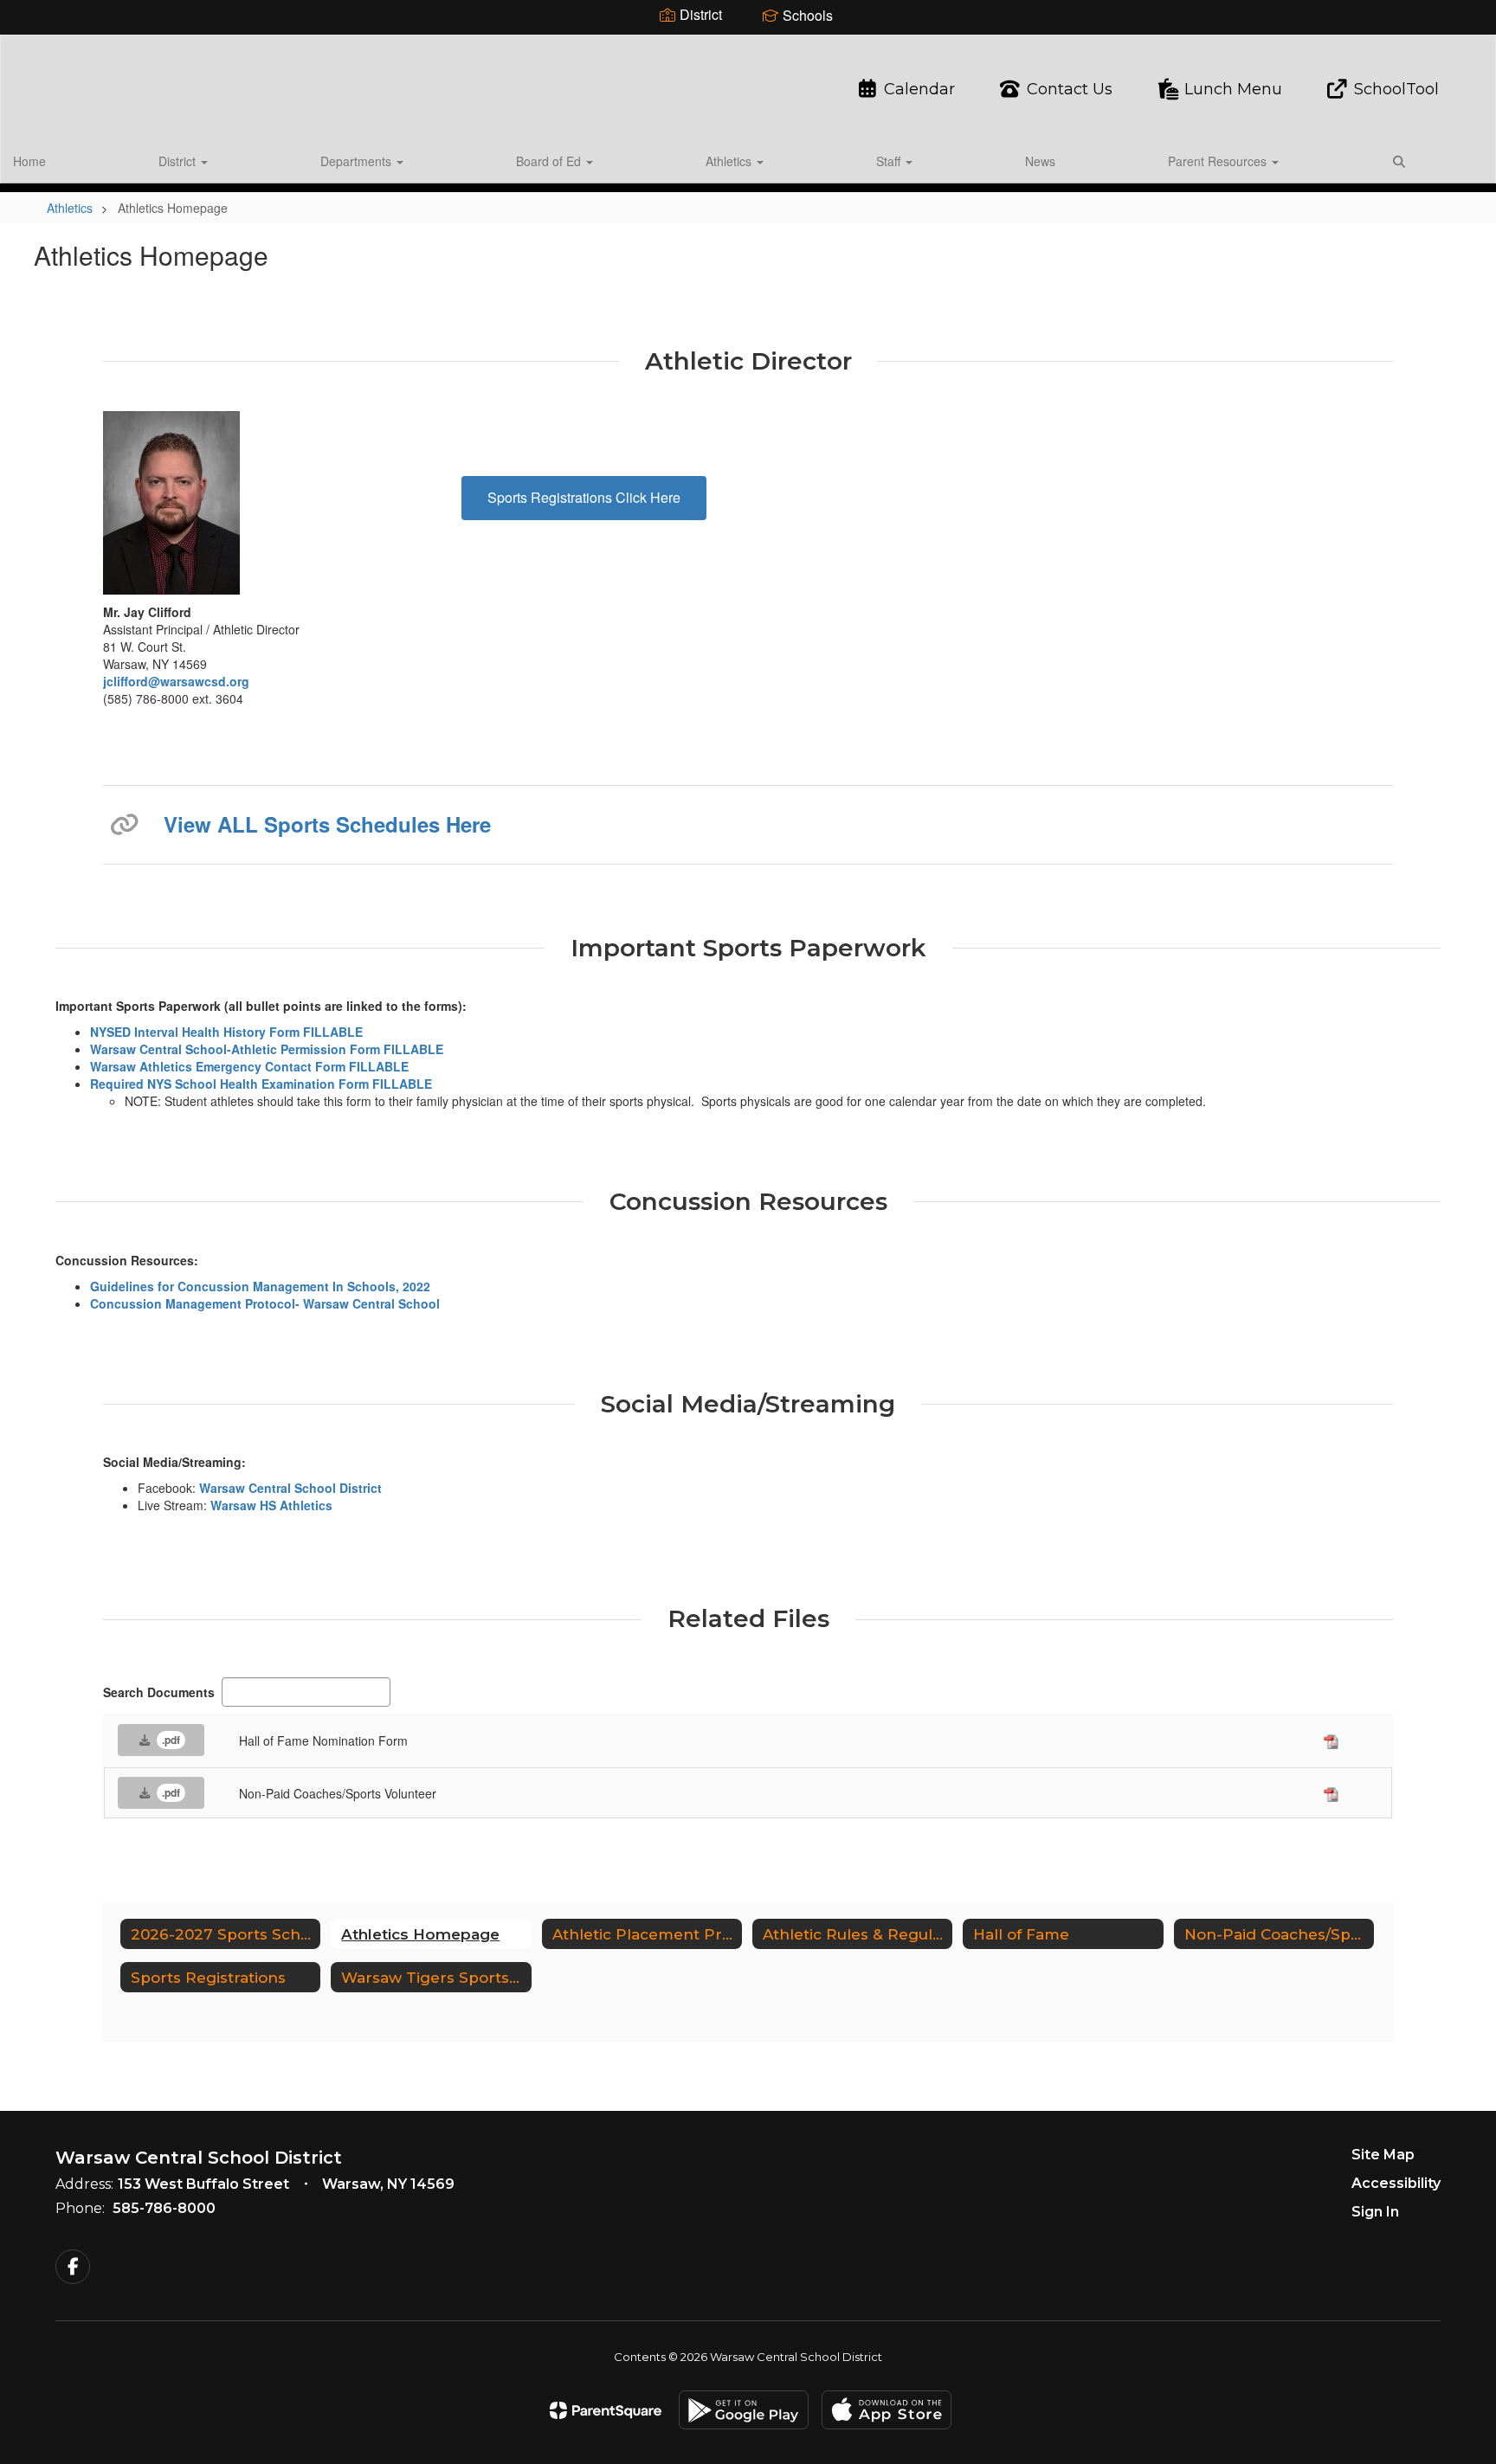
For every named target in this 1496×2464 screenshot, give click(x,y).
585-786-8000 (164, 2208)
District (179, 161)
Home (29, 161)
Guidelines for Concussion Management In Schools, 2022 (260, 1286)
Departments (358, 161)
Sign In (1375, 2212)
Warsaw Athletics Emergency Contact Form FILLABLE (249, 1066)
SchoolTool (1396, 89)
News (1040, 161)
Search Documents (159, 1692)
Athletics (730, 161)
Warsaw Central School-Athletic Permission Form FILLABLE (267, 1049)
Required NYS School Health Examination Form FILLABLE (261, 1084)
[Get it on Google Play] (744, 2410)
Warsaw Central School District (290, 1488)
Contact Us (1070, 89)
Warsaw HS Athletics (271, 1505)
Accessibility (1396, 2183)
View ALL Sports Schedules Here (327, 824)
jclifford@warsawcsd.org (176, 681)
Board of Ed (550, 161)
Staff (890, 161)
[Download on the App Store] (887, 2410)
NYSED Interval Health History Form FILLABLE (226, 1032)
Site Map (1383, 2155)
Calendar (919, 89)
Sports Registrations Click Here (584, 497)
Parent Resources (1219, 161)
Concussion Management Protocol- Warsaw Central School (265, 1303)
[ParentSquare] (606, 2410)
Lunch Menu (1233, 89)
